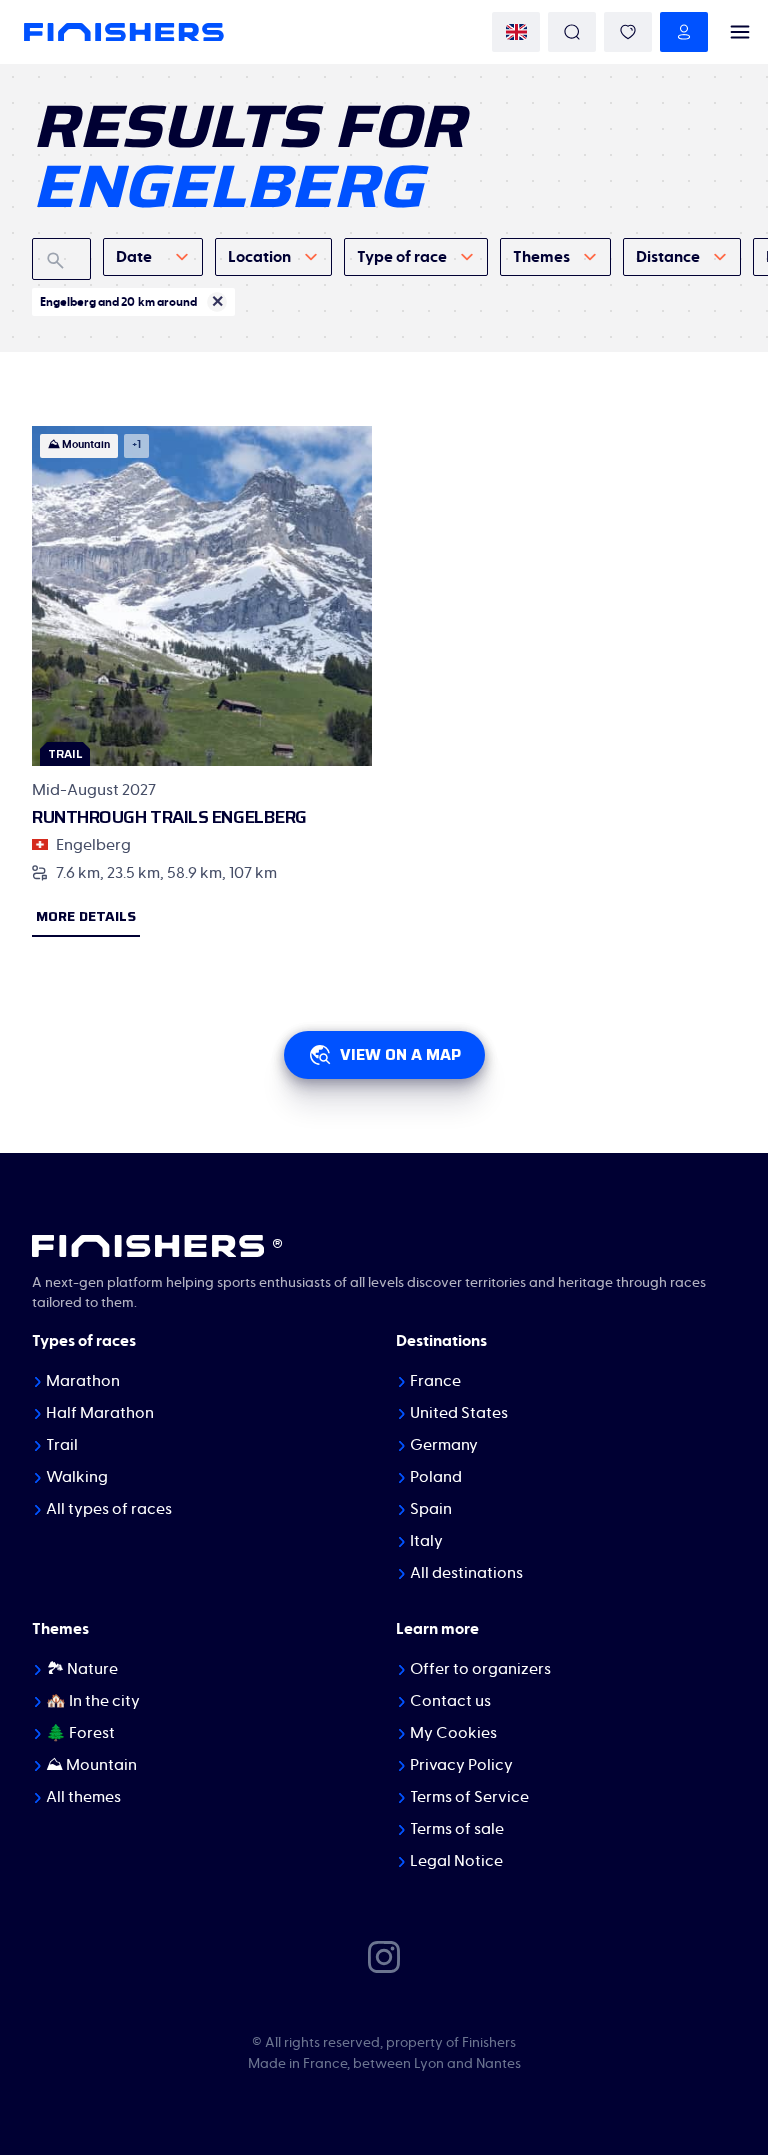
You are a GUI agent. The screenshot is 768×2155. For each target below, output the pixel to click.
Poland (436, 1477)
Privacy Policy (461, 1765)
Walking (77, 1477)
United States (459, 1413)
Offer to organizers (480, 1669)
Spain (431, 1509)
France (435, 1381)
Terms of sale (457, 1829)
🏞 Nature (82, 1669)
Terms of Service (469, 1797)
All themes (83, 1797)
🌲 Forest (80, 1733)
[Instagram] (384, 1956)
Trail (62, 1445)
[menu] (740, 32)
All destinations (466, 1573)
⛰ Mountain (91, 1765)
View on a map (400, 1054)
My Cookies (453, 1733)
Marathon (83, 1381)
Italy (426, 1541)
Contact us (450, 1701)
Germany (444, 1445)
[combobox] (153, 257)
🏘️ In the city (93, 1701)
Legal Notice (456, 1861)
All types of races (109, 1509)
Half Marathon (100, 1413)
